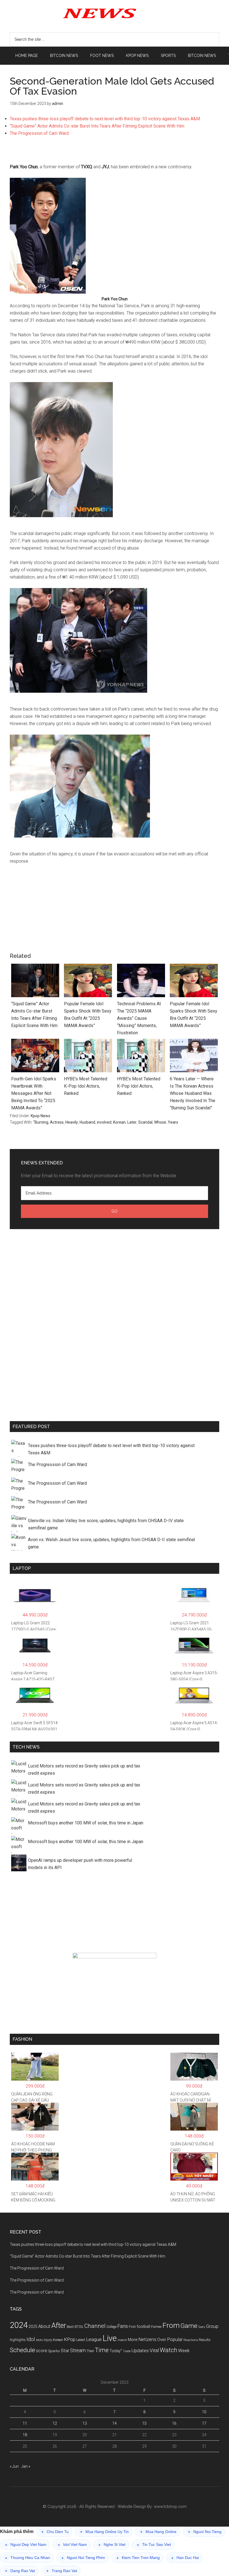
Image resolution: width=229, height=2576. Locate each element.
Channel (95, 2326)
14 (115, 2423)
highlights (18, 2340)
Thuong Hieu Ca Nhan (28, 2558)
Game (189, 2326)
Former (156, 2327)
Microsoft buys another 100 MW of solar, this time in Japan (86, 1823)
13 (85, 2423)
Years (173, 1122)
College (111, 2327)
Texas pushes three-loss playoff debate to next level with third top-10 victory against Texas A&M (105, 119)
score (42, 2351)
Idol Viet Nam (72, 2545)
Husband (87, 1122)
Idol (31, 2339)
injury (48, 2340)
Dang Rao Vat (20, 2571)
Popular (175, 2339)
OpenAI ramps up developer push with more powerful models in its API (80, 1864)
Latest (81, 2340)
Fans (123, 2326)
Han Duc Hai (185, 2558)
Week (184, 2351)
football (143, 2326)
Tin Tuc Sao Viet (154, 2545)
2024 (19, 2325)
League (94, 2339)
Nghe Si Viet (112, 2545)
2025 (33, 2326)
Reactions (191, 2340)
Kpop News (40, 1116)
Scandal (145, 1122)
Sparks (54, 2351)
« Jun (14, 2466)
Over (162, 2340)
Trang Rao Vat (62, 2571)
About (44, 2326)
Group (212, 2326)
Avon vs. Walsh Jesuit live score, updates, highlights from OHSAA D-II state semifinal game (111, 1543)
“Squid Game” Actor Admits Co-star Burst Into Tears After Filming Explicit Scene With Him (97, 126)
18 (25, 2435)
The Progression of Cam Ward (39, 133)
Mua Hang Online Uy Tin (104, 2532)
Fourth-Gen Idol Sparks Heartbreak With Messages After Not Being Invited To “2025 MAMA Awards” (34, 1093)
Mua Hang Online (158, 2532)
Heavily (72, 1122)
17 (204, 2423)
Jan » (26, 2466)
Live (110, 2338)
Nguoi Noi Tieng (205, 2532)
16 (174, 2423)
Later (132, 1122)
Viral (154, 2350)
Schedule (22, 2350)
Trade (127, 2351)
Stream (78, 2350)
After (59, 2326)
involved (104, 1122)
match (122, 2340)
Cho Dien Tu (55, 2532)
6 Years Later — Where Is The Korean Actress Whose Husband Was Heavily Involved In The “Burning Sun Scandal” (193, 1093)
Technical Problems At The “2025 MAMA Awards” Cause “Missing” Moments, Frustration (139, 1018)
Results (205, 2340)
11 (25, 2423)
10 (204, 2412)
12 (55, 2423)
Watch (169, 2350)
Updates (140, 2350)
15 (144, 2423)
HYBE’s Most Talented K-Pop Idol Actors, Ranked (86, 1086)
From (171, 2325)
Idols (39, 2340)
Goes (202, 2327)
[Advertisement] (115, 153)
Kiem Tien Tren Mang (138, 2558)
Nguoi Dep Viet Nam (26, 2545)
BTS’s (79, 2327)
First (132, 2327)
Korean (119, 1122)
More (133, 2340)
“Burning (41, 1122)
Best (70, 2327)
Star (65, 2351)
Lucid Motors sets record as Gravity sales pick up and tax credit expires (84, 1770)
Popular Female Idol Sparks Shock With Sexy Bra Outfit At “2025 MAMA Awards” (88, 1015)
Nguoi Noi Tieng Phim (83, 2558)
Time (102, 2350)
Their (90, 2351)
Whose (160, 1122)
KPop (70, 2339)
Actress (57, 1122)
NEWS (115, 13)
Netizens (147, 2339)
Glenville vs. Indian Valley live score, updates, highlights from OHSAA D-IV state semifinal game (106, 1524)
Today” (116, 2351)
